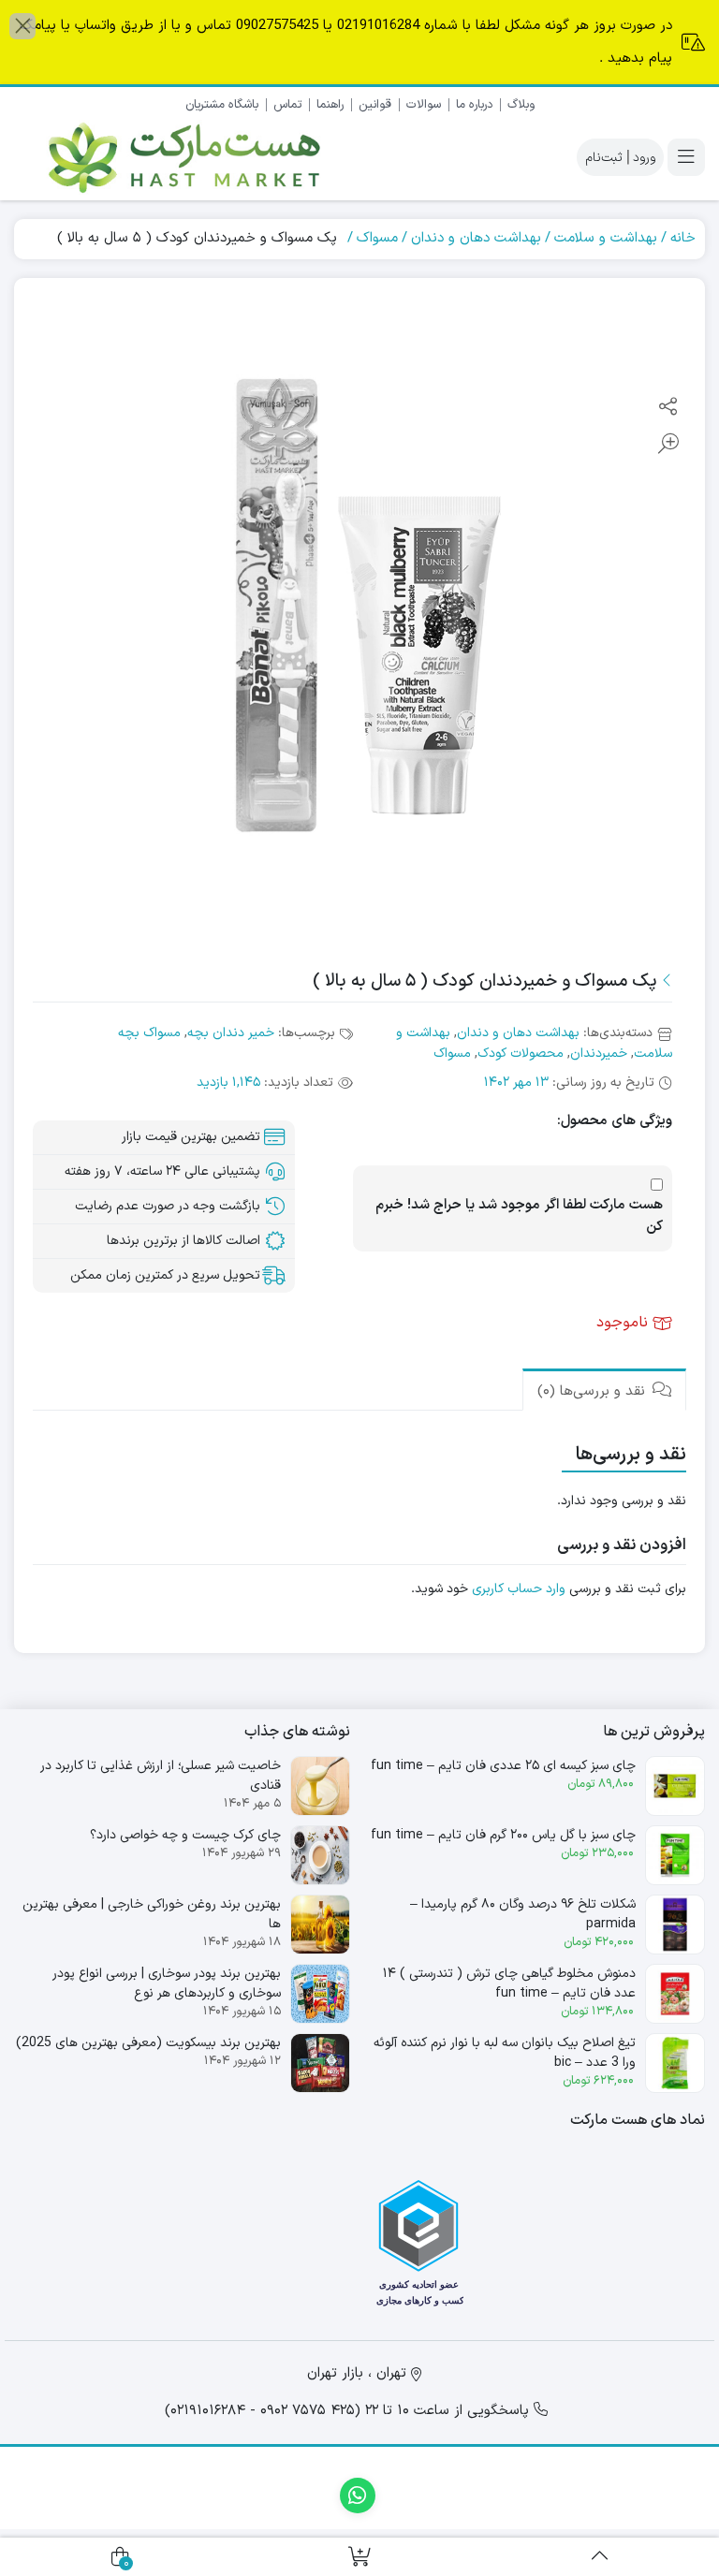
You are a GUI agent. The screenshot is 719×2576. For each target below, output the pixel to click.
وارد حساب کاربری (519, 1589)
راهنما (330, 105)
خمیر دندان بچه (231, 1033)
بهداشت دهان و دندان (476, 238)
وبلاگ (521, 105)
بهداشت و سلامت (606, 238)
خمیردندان (599, 1054)
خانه (683, 238)
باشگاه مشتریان (222, 105)
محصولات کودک (521, 1054)
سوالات (424, 105)
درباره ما (474, 105)
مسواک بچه (149, 1033)
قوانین (375, 105)
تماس (287, 105)
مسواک (377, 238)
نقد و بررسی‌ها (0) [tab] (594, 1391)
